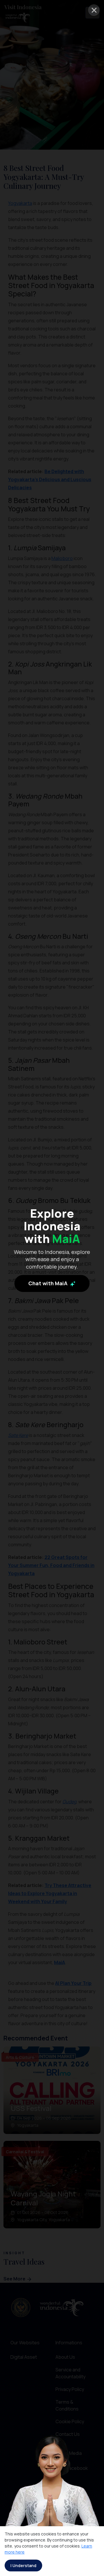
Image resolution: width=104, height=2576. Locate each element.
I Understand (23, 2565)
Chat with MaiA (49, 1283)
